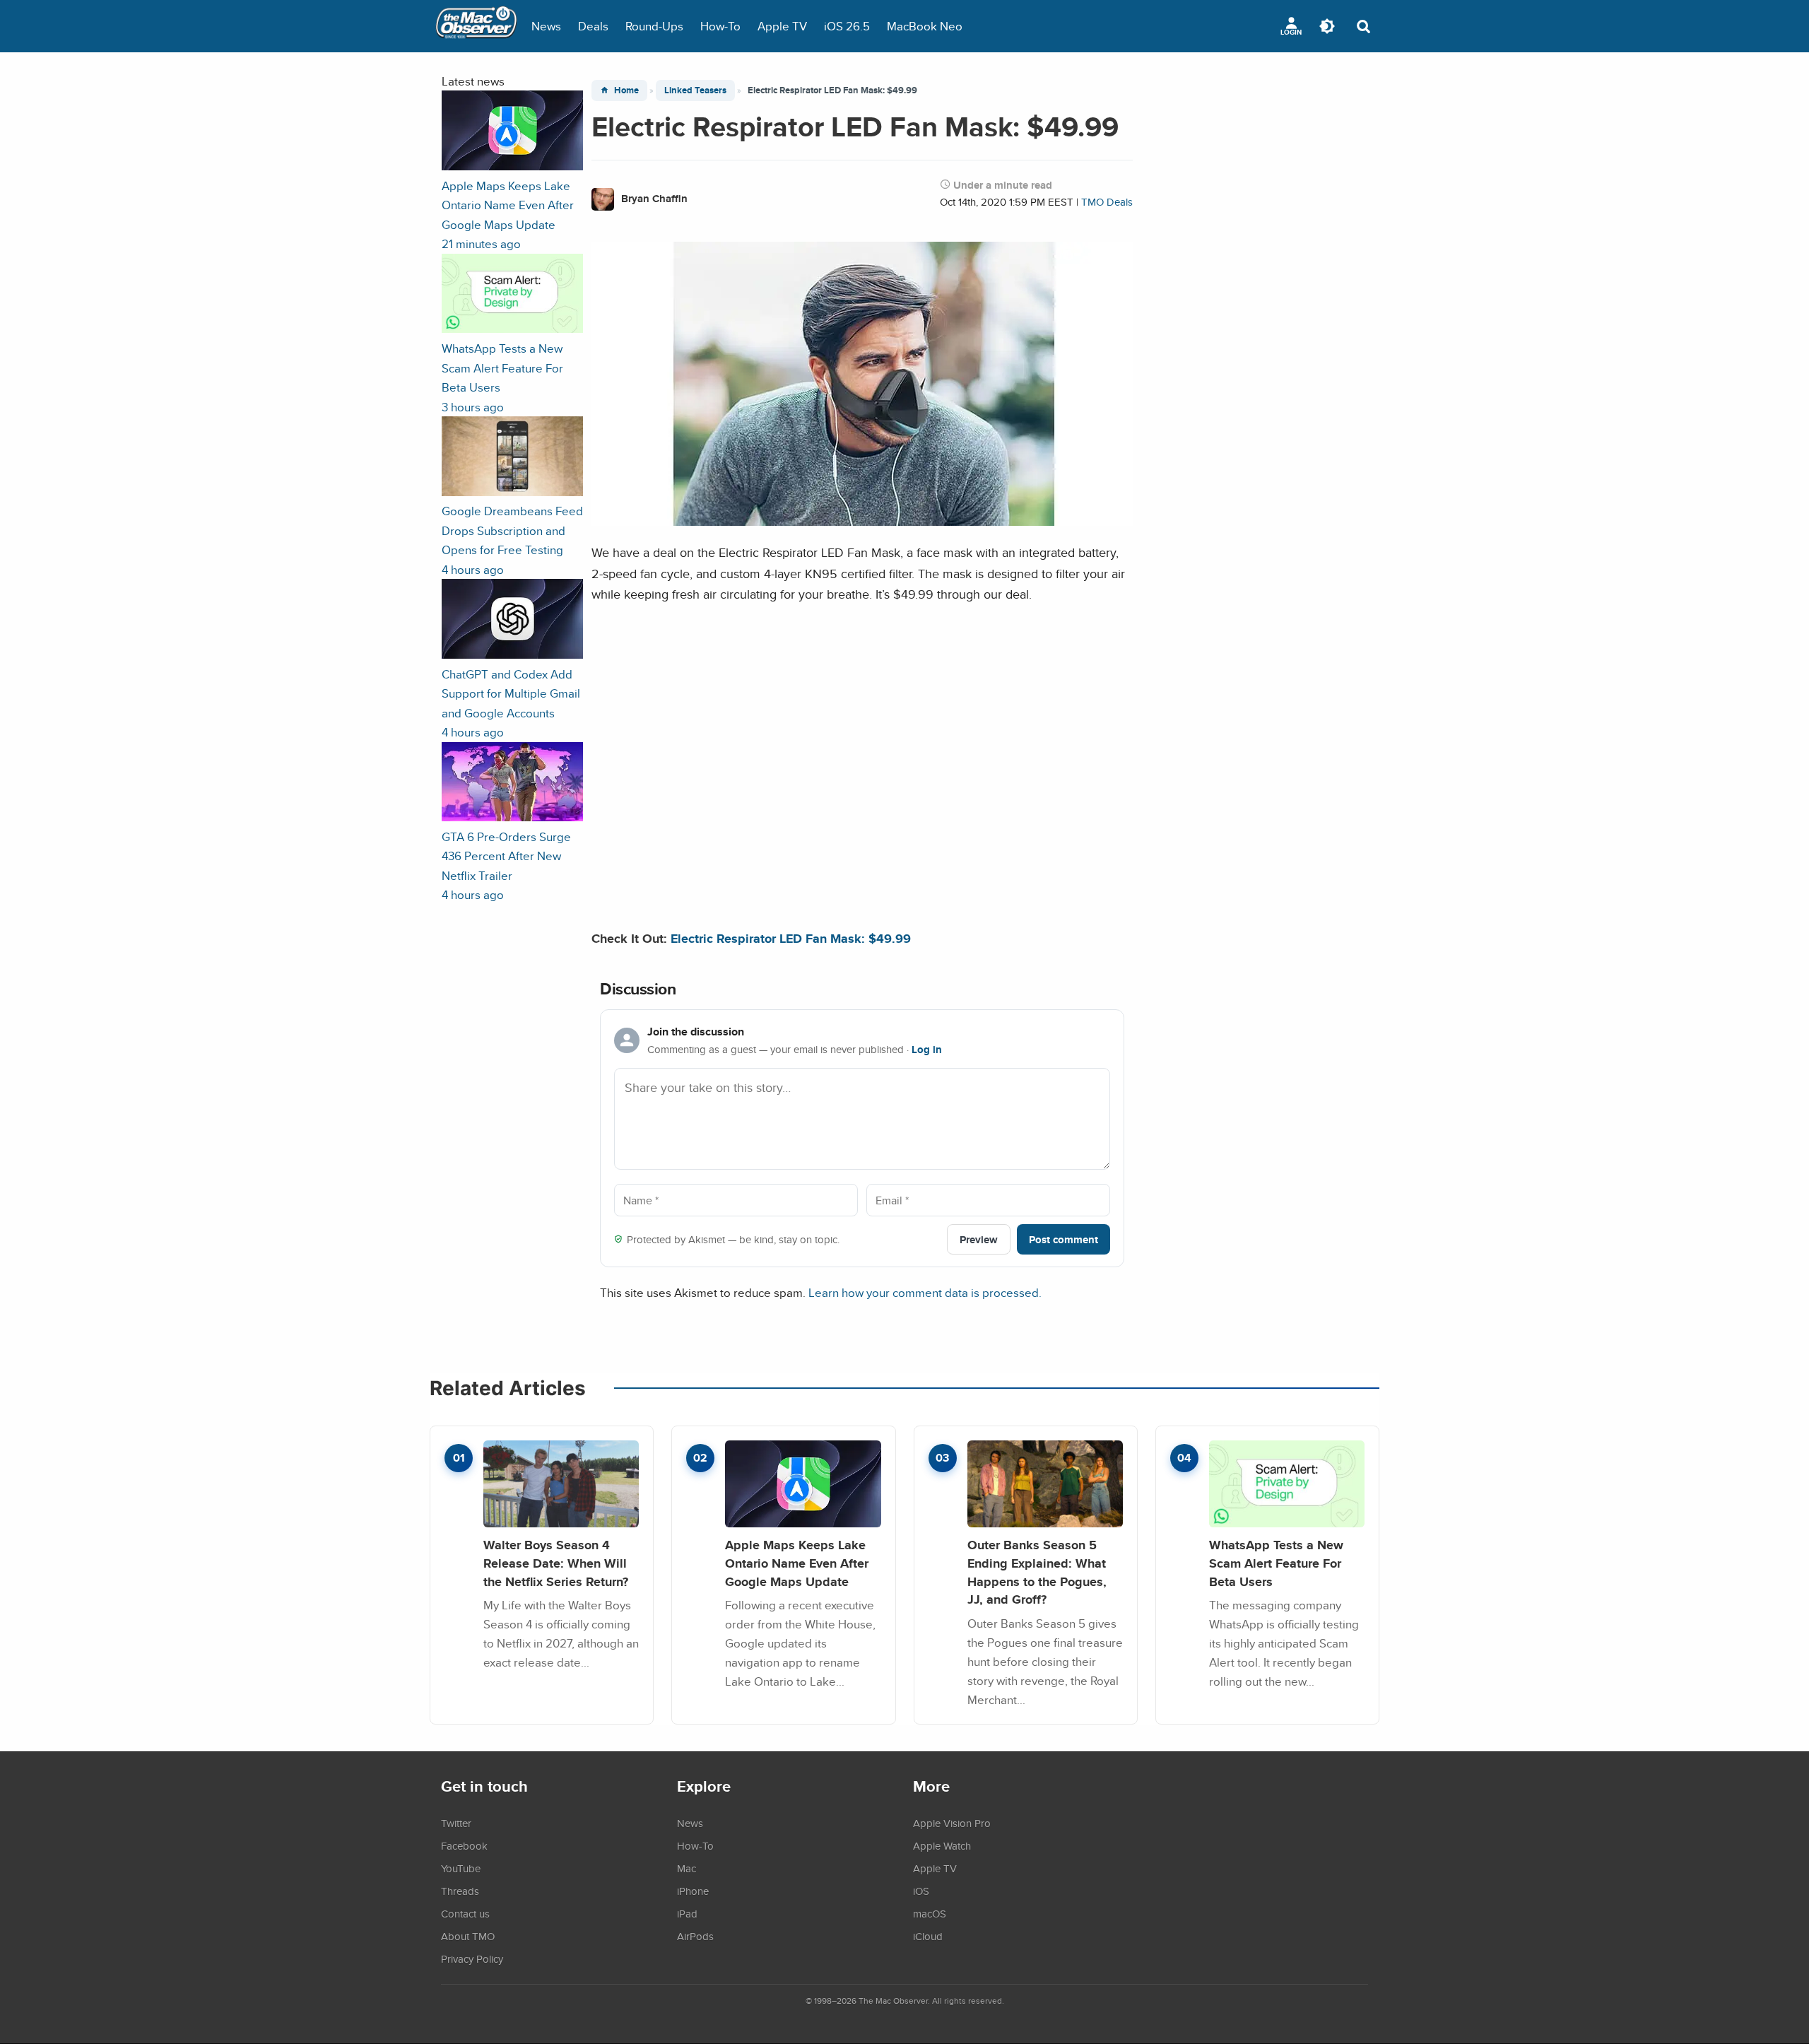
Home (626, 90)
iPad (687, 1913)
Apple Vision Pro (952, 1823)
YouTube (461, 1868)
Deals (593, 26)
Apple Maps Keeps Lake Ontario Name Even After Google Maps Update (797, 1563)
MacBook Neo (925, 26)
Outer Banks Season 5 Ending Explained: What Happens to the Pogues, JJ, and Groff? (1037, 1572)
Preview (979, 1239)
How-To (720, 26)
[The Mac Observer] (476, 26)
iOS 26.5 (847, 26)
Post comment (1063, 1239)
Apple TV (782, 26)
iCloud (928, 1936)
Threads (460, 1891)
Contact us (465, 1913)
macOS (930, 1913)
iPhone (693, 1891)
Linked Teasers (695, 90)
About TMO (468, 1936)
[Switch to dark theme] (1327, 26)
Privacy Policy (472, 1958)
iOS (921, 1891)
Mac (687, 1868)
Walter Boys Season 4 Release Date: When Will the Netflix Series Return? (556, 1563)
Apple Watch (942, 1845)
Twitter (456, 1823)
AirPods (695, 1936)
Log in (927, 1050)
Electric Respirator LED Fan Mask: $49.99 (791, 938)
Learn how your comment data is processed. (925, 1292)
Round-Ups (654, 26)
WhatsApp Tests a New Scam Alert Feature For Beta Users (1276, 1563)
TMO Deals (1107, 202)
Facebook (464, 1845)
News (546, 26)
